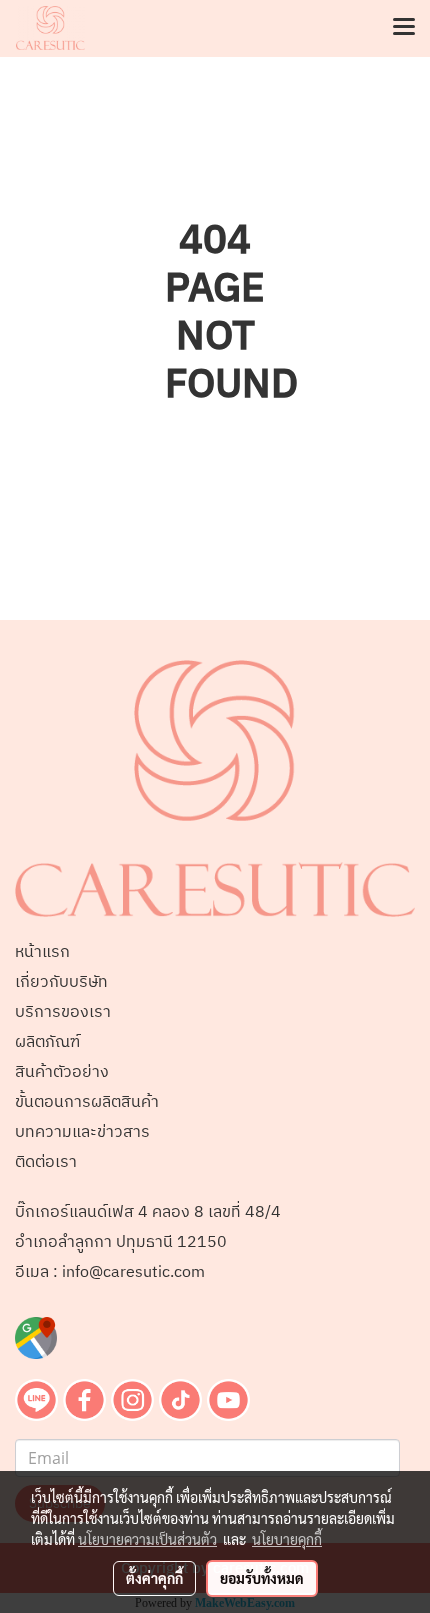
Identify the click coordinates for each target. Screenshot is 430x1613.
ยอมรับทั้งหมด (262, 1578)
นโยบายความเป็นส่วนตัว (147, 1539)
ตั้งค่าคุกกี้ (154, 1578)
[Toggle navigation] (404, 28)
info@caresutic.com (133, 1272)
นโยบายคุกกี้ (287, 1539)
